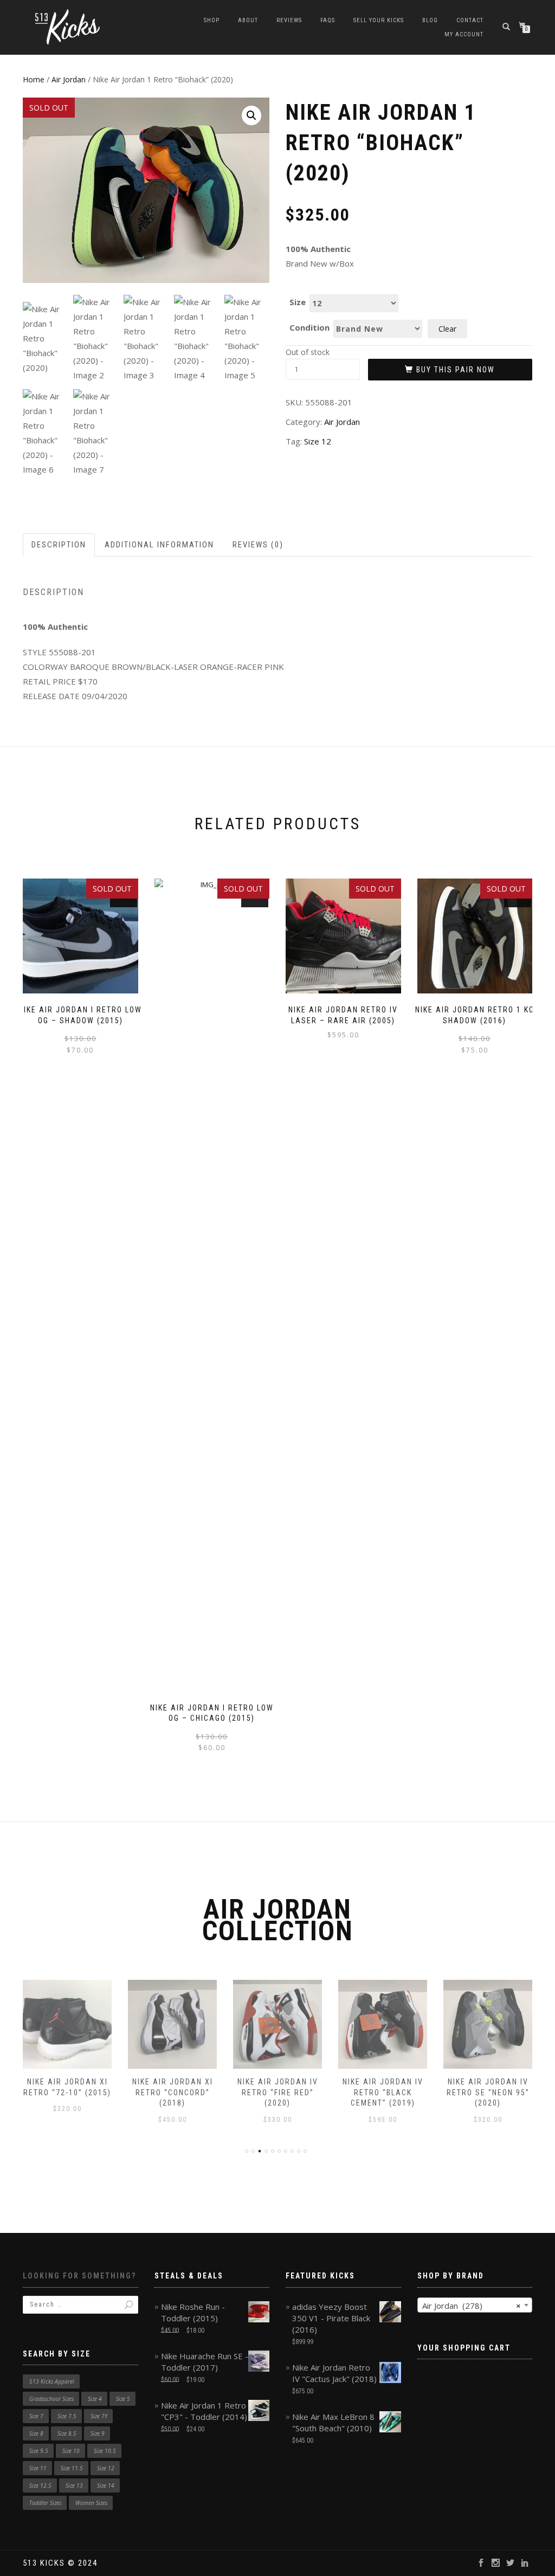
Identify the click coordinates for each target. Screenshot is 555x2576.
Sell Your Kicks (379, 20)
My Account (464, 34)
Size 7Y (99, 2416)
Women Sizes (91, 2503)
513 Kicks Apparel (52, 2381)
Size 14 (106, 2485)
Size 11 (38, 2468)
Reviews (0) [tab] (258, 545)
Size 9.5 (39, 2451)
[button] (251, 115)
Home (34, 79)
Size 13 (74, 2485)
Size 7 (36, 2416)
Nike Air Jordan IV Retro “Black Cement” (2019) (383, 2092)
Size (298, 302)
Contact (470, 20)
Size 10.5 (105, 2451)
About (248, 20)
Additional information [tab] (159, 545)
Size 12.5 (40, 2485)
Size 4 (95, 2399)
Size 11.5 (72, 2468)
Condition (309, 328)
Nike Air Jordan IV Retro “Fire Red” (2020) (278, 2092)
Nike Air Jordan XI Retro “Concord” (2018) (173, 2092)
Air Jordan (69, 79)
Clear (447, 329)
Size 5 (123, 2399)
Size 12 (318, 441)
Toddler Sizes (45, 2503)
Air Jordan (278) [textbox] (472, 2306)
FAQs (328, 20)
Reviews (289, 20)
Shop (212, 20)
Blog (430, 20)
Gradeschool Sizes (51, 2399)
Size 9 (98, 2433)
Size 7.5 (67, 2416)
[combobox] (475, 2305)
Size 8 (36, 2433)
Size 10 (71, 2451)
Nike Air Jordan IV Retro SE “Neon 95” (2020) (488, 2092)
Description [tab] (59, 545)
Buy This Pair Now (456, 370)
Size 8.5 (67, 2433)
